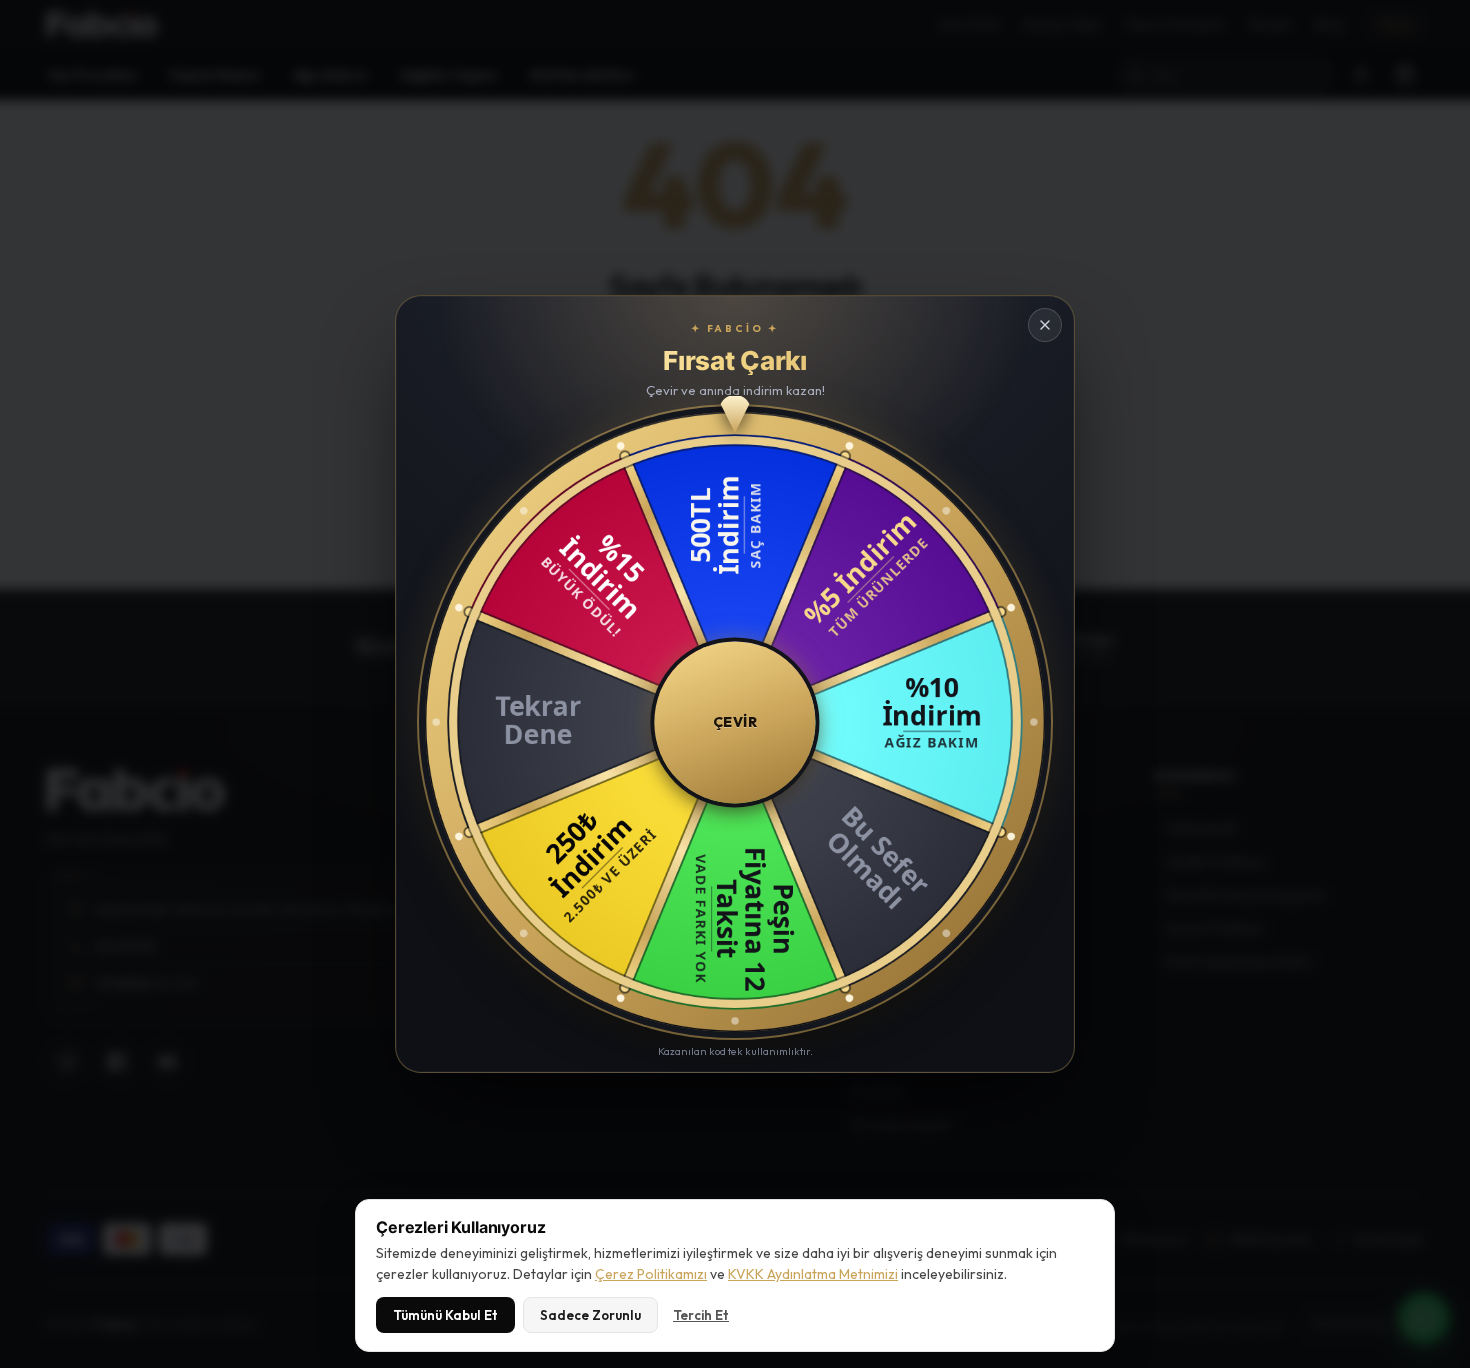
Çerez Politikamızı (651, 1274)
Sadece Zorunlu (590, 1315)
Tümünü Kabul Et (445, 1315)
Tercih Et (701, 1315)
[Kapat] (1045, 325)
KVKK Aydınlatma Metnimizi (813, 1274)
